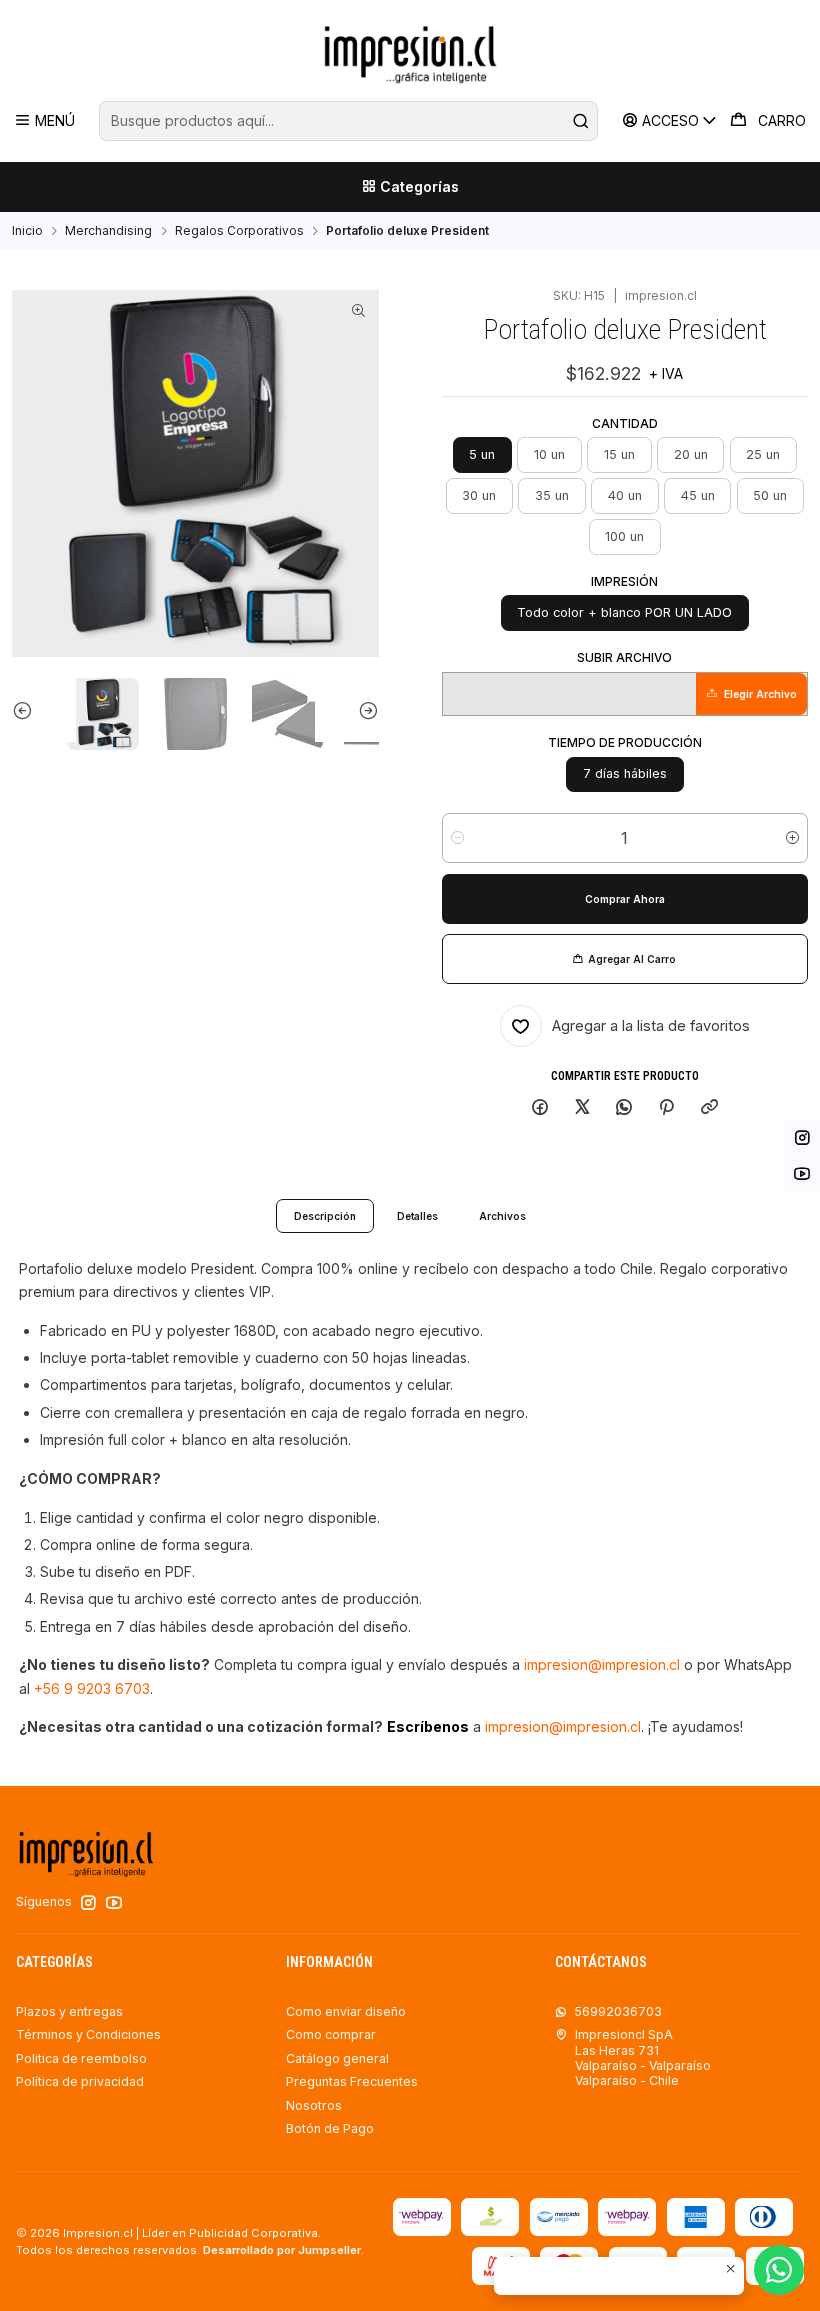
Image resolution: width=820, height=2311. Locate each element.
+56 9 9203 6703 (92, 1688)
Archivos (502, 1216)
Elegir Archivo (760, 694)
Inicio (27, 231)
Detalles (417, 1216)
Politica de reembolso (81, 2058)
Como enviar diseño (346, 2011)
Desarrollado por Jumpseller (282, 2250)
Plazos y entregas (69, 2011)
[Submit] (581, 121)
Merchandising (108, 231)
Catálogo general (337, 2058)
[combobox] (348, 121)
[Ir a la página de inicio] (409, 53)
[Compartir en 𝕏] (582, 1108)
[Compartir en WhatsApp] (624, 1108)
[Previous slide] (44, 710)
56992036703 (618, 2011)
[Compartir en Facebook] (540, 1108)
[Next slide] (347, 710)
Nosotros (314, 2105)
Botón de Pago (330, 2128)
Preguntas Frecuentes (352, 2081)
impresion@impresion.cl (602, 1664)
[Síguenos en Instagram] (88, 1903)
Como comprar (331, 2034)
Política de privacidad (80, 2081)
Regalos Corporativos (239, 231)
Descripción (325, 1216)
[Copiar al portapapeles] (709, 1108)
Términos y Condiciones (88, 2034)
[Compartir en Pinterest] (667, 1108)
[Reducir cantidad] (457, 838)
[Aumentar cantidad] (792, 838)
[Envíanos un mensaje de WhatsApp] (779, 2270)
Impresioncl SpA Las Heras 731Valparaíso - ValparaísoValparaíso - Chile (643, 2057)
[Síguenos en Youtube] (114, 1903)
